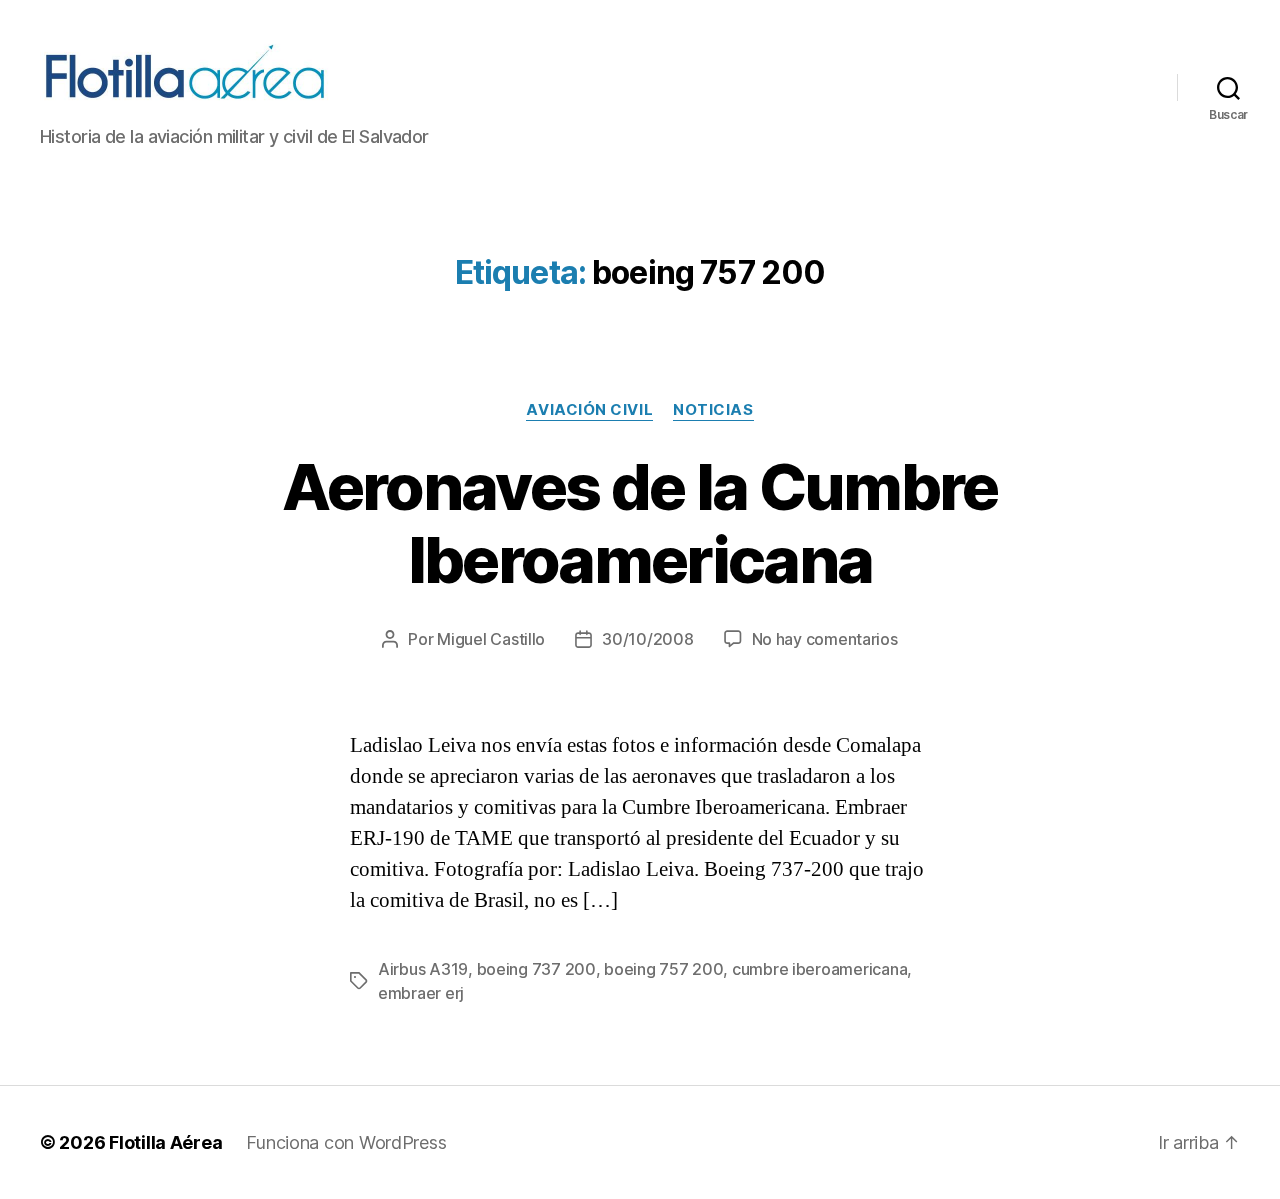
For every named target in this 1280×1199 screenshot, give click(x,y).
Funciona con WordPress (346, 1142)
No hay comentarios (825, 639)
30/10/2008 (647, 639)
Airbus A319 (423, 969)
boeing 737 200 (536, 969)
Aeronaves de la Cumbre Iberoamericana (639, 523)
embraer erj (421, 993)
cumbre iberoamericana (819, 969)
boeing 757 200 (663, 969)
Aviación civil (589, 410)
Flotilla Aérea (165, 1142)
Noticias (713, 410)
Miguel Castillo (491, 639)
